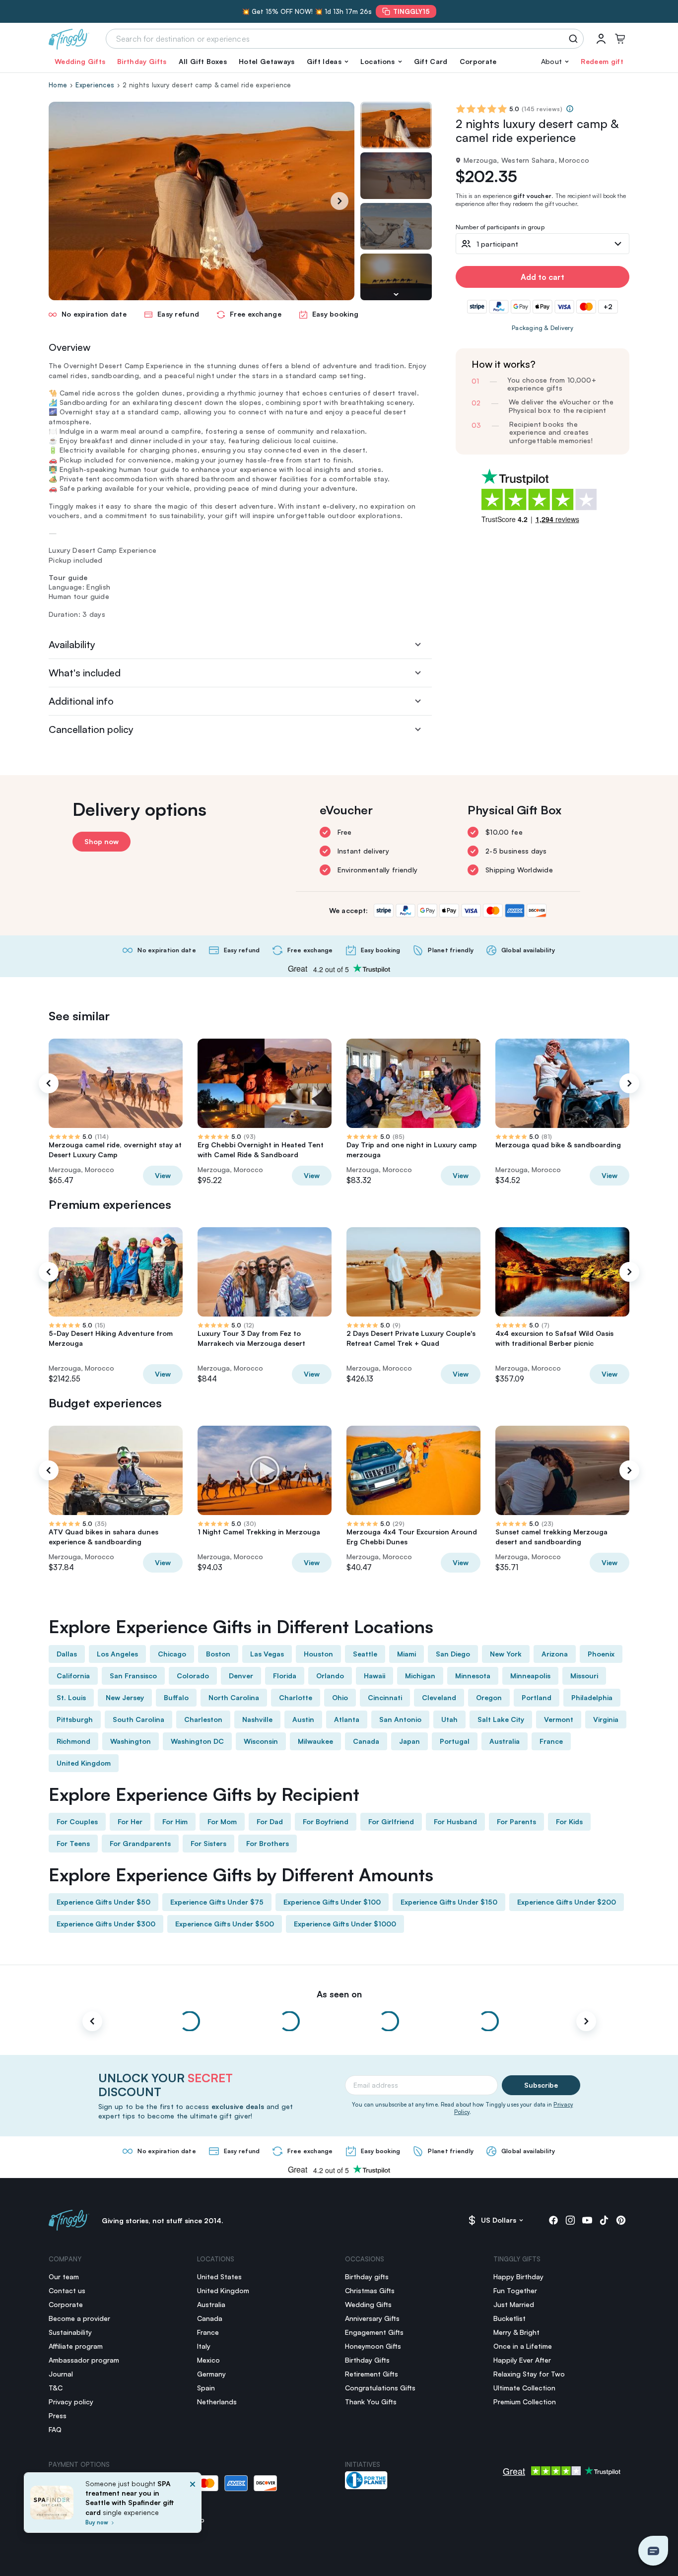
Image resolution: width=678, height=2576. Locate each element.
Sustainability (70, 2332)
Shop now (102, 841)
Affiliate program (76, 2346)
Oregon (489, 1697)
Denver (241, 1676)
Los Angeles (117, 1654)
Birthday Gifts (142, 61)
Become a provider (79, 2318)
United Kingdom (84, 1763)
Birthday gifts (367, 2277)
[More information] (570, 109)
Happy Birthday (518, 2277)
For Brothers (268, 1843)
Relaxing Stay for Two (529, 2374)
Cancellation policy (91, 729)
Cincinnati (385, 1697)
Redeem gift (602, 61)
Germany (211, 2374)
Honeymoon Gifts (373, 2346)
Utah (449, 1719)
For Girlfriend (391, 1821)
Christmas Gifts (370, 2290)
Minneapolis (530, 1676)
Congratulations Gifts (380, 2388)
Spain (206, 2388)
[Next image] (396, 294)
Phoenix (601, 1654)
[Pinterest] (621, 2220)
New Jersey (125, 1697)
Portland (537, 1697)
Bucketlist (509, 2318)
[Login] (601, 39)
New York (506, 1654)
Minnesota (473, 1676)
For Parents (516, 1821)
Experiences (95, 85)
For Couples (77, 1821)
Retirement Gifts (372, 2374)
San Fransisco (133, 1676)
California (73, 1676)
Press (58, 2415)
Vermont (559, 1719)
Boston (218, 1654)
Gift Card (431, 61)
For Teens (73, 1843)
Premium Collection (525, 2402)
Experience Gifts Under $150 (449, 1902)
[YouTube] (587, 2220)
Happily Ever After (522, 2360)
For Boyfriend (326, 1821)
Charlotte (296, 1697)
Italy (204, 2346)
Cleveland (439, 1697)
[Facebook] (553, 2220)
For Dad (270, 1821)
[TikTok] (604, 2220)
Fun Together (515, 2290)
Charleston (203, 1719)
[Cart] (620, 39)
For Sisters (208, 1843)
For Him (175, 1821)
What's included (85, 673)
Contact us (67, 2290)
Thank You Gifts (371, 2402)
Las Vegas (267, 1654)
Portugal (455, 1741)
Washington (131, 1741)
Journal (61, 2374)
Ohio (340, 1697)
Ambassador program (84, 2360)
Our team (64, 2277)
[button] (328, 62)
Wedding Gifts (80, 61)
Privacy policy (71, 2402)
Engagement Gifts (374, 2332)
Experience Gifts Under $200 (567, 1902)
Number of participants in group (500, 228)
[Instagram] (570, 2220)
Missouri (584, 1676)
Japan (409, 1741)
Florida (285, 1676)
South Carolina (138, 1719)
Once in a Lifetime (523, 2346)
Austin (303, 1719)
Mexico (208, 2360)
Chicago (172, 1654)
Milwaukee (315, 1741)
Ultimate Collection (524, 2388)
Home (58, 85)
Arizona (555, 1654)
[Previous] (49, 1083)
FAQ (55, 2429)
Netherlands (217, 2402)
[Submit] (575, 39)
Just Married (514, 2304)
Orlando (330, 1676)
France (551, 1741)
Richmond (73, 1741)
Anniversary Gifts (372, 2318)
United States (219, 2277)
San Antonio (400, 1719)
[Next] (339, 201)
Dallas (67, 1654)
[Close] (193, 2506)
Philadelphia (592, 1697)
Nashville (257, 1719)
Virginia (606, 1719)
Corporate (478, 61)
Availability (72, 644)
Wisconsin (261, 1741)
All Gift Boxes (203, 61)
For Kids (569, 1821)
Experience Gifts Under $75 (217, 1902)
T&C (56, 2388)
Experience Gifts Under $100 (332, 1902)
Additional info (81, 701)
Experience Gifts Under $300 (106, 1924)
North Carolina (234, 1697)
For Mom (222, 1821)
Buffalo (176, 1697)
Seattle (365, 1654)
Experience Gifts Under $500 (225, 1924)
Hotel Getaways (267, 61)
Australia (505, 1741)
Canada (366, 1741)
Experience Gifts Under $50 (103, 1902)
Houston (318, 1654)
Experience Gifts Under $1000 (345, 1924)
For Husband (455, 1821)
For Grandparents (140, 1843)
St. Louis (71, 1697)
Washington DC (197, 1741)
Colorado (193, 1676)
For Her (130, 1821)
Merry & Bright (516, 2332)
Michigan (420, 1676)
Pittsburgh (75, 1719)
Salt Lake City (501, 1719)
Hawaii (374, 1676)
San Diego (453, 1654)
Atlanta (347, 1719)
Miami (407, 1654)
